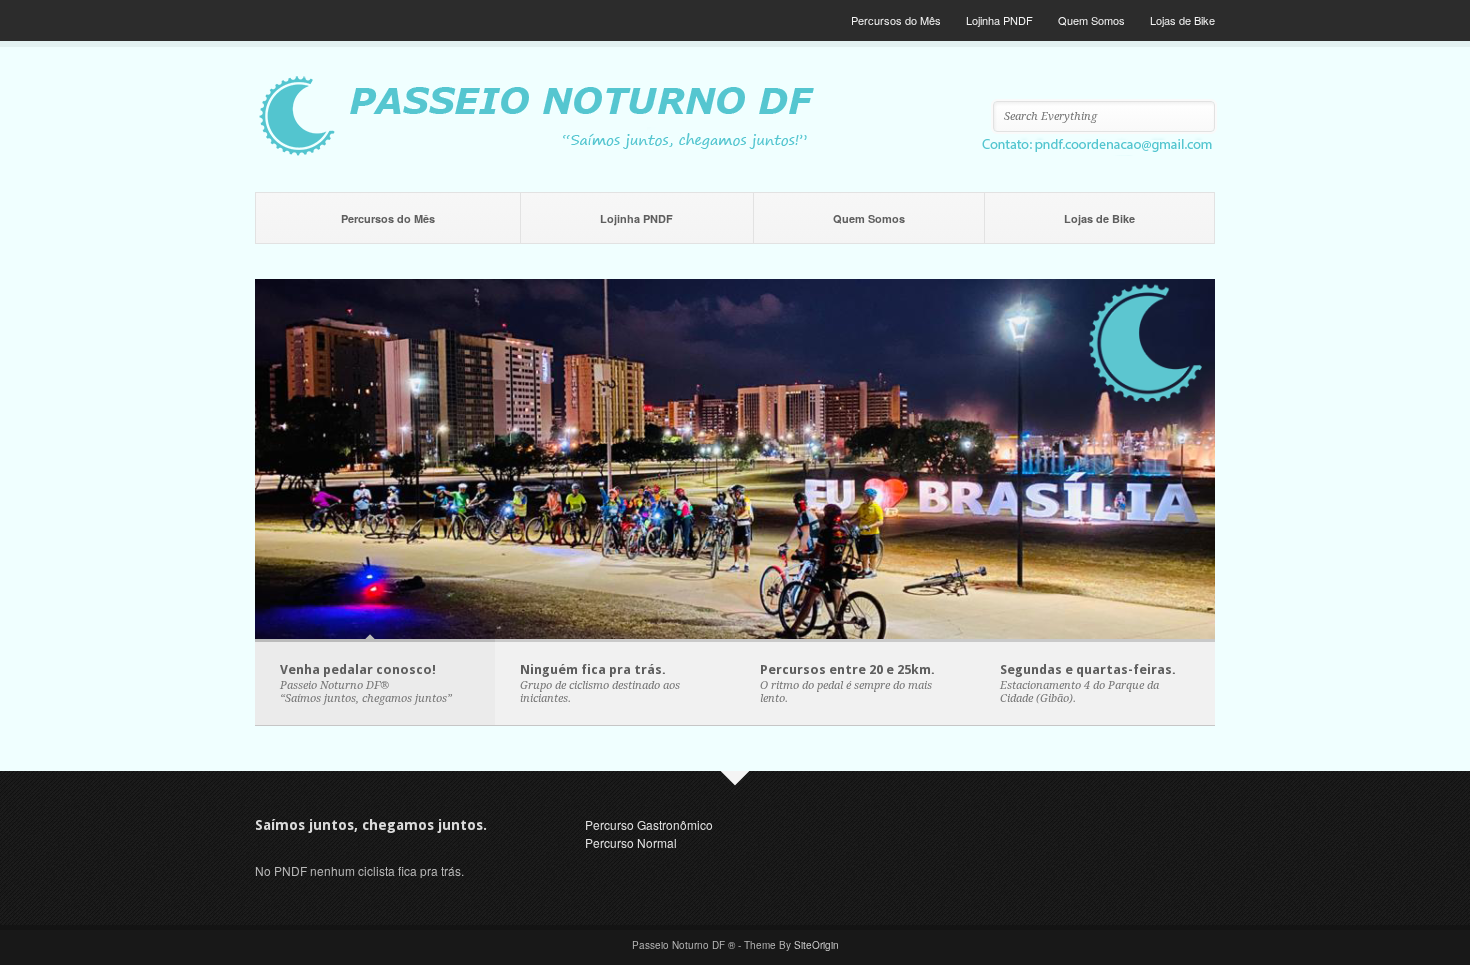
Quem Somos (1091, 20)
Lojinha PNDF (999, 20)
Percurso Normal (631, 842)
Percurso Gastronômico (649, 824)
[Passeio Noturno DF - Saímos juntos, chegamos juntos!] (735, 150)
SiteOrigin (816, 945)
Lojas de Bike (1182, 20)
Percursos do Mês (896, 20)
